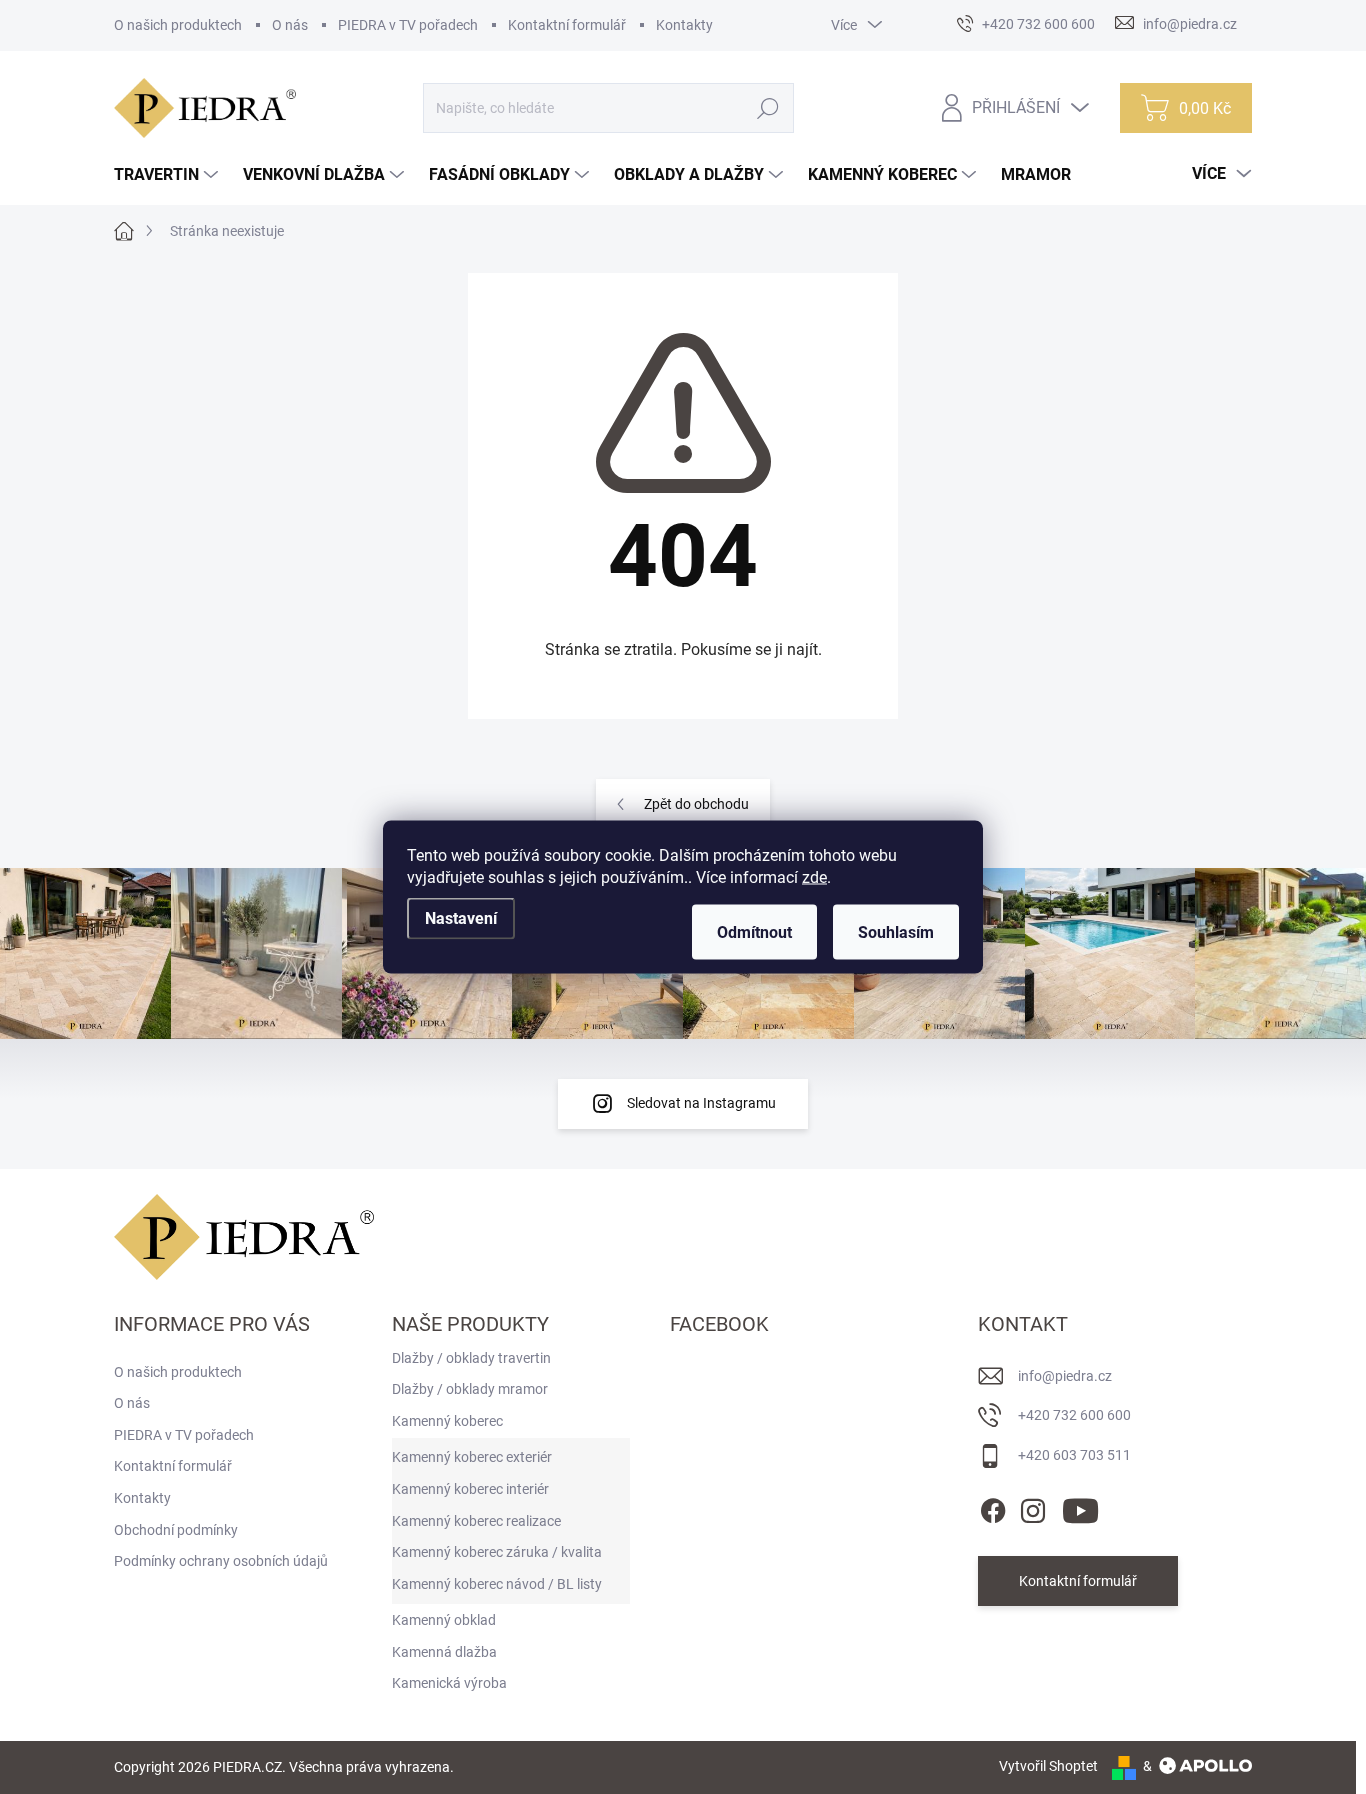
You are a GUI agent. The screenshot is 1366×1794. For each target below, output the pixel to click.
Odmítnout (754, 932)
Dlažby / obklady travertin (471, 1358)
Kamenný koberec (447, 1421)
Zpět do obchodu (696, 804)
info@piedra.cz (1065, 1376)
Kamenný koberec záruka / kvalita (497, 1552)
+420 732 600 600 (1074, 1415)
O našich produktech (178, 25)
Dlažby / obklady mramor (470, 1389)
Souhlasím (896, 932)
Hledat (768, 108)
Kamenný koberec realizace (476, 1521)
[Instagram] (1033, 1507)
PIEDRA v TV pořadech (408, 25)
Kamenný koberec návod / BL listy (497, 1584)
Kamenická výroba (449, 1683)
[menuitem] (168, 175)
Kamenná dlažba (444, 1652)
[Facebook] (993, 1507)
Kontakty (684, 25)
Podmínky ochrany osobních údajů (221, 1561)
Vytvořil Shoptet (1048, 1766)
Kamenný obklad (444, 1620)
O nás (290, 25)
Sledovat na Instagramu (701, 1103)
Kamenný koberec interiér (470, 1489)
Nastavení (461, 918)
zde (814, 877)
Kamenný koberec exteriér (472, 1457)
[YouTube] (1080, 1507)
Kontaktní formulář (567, 25)
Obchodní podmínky (176, 1530)
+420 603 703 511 (1074, 1455)
